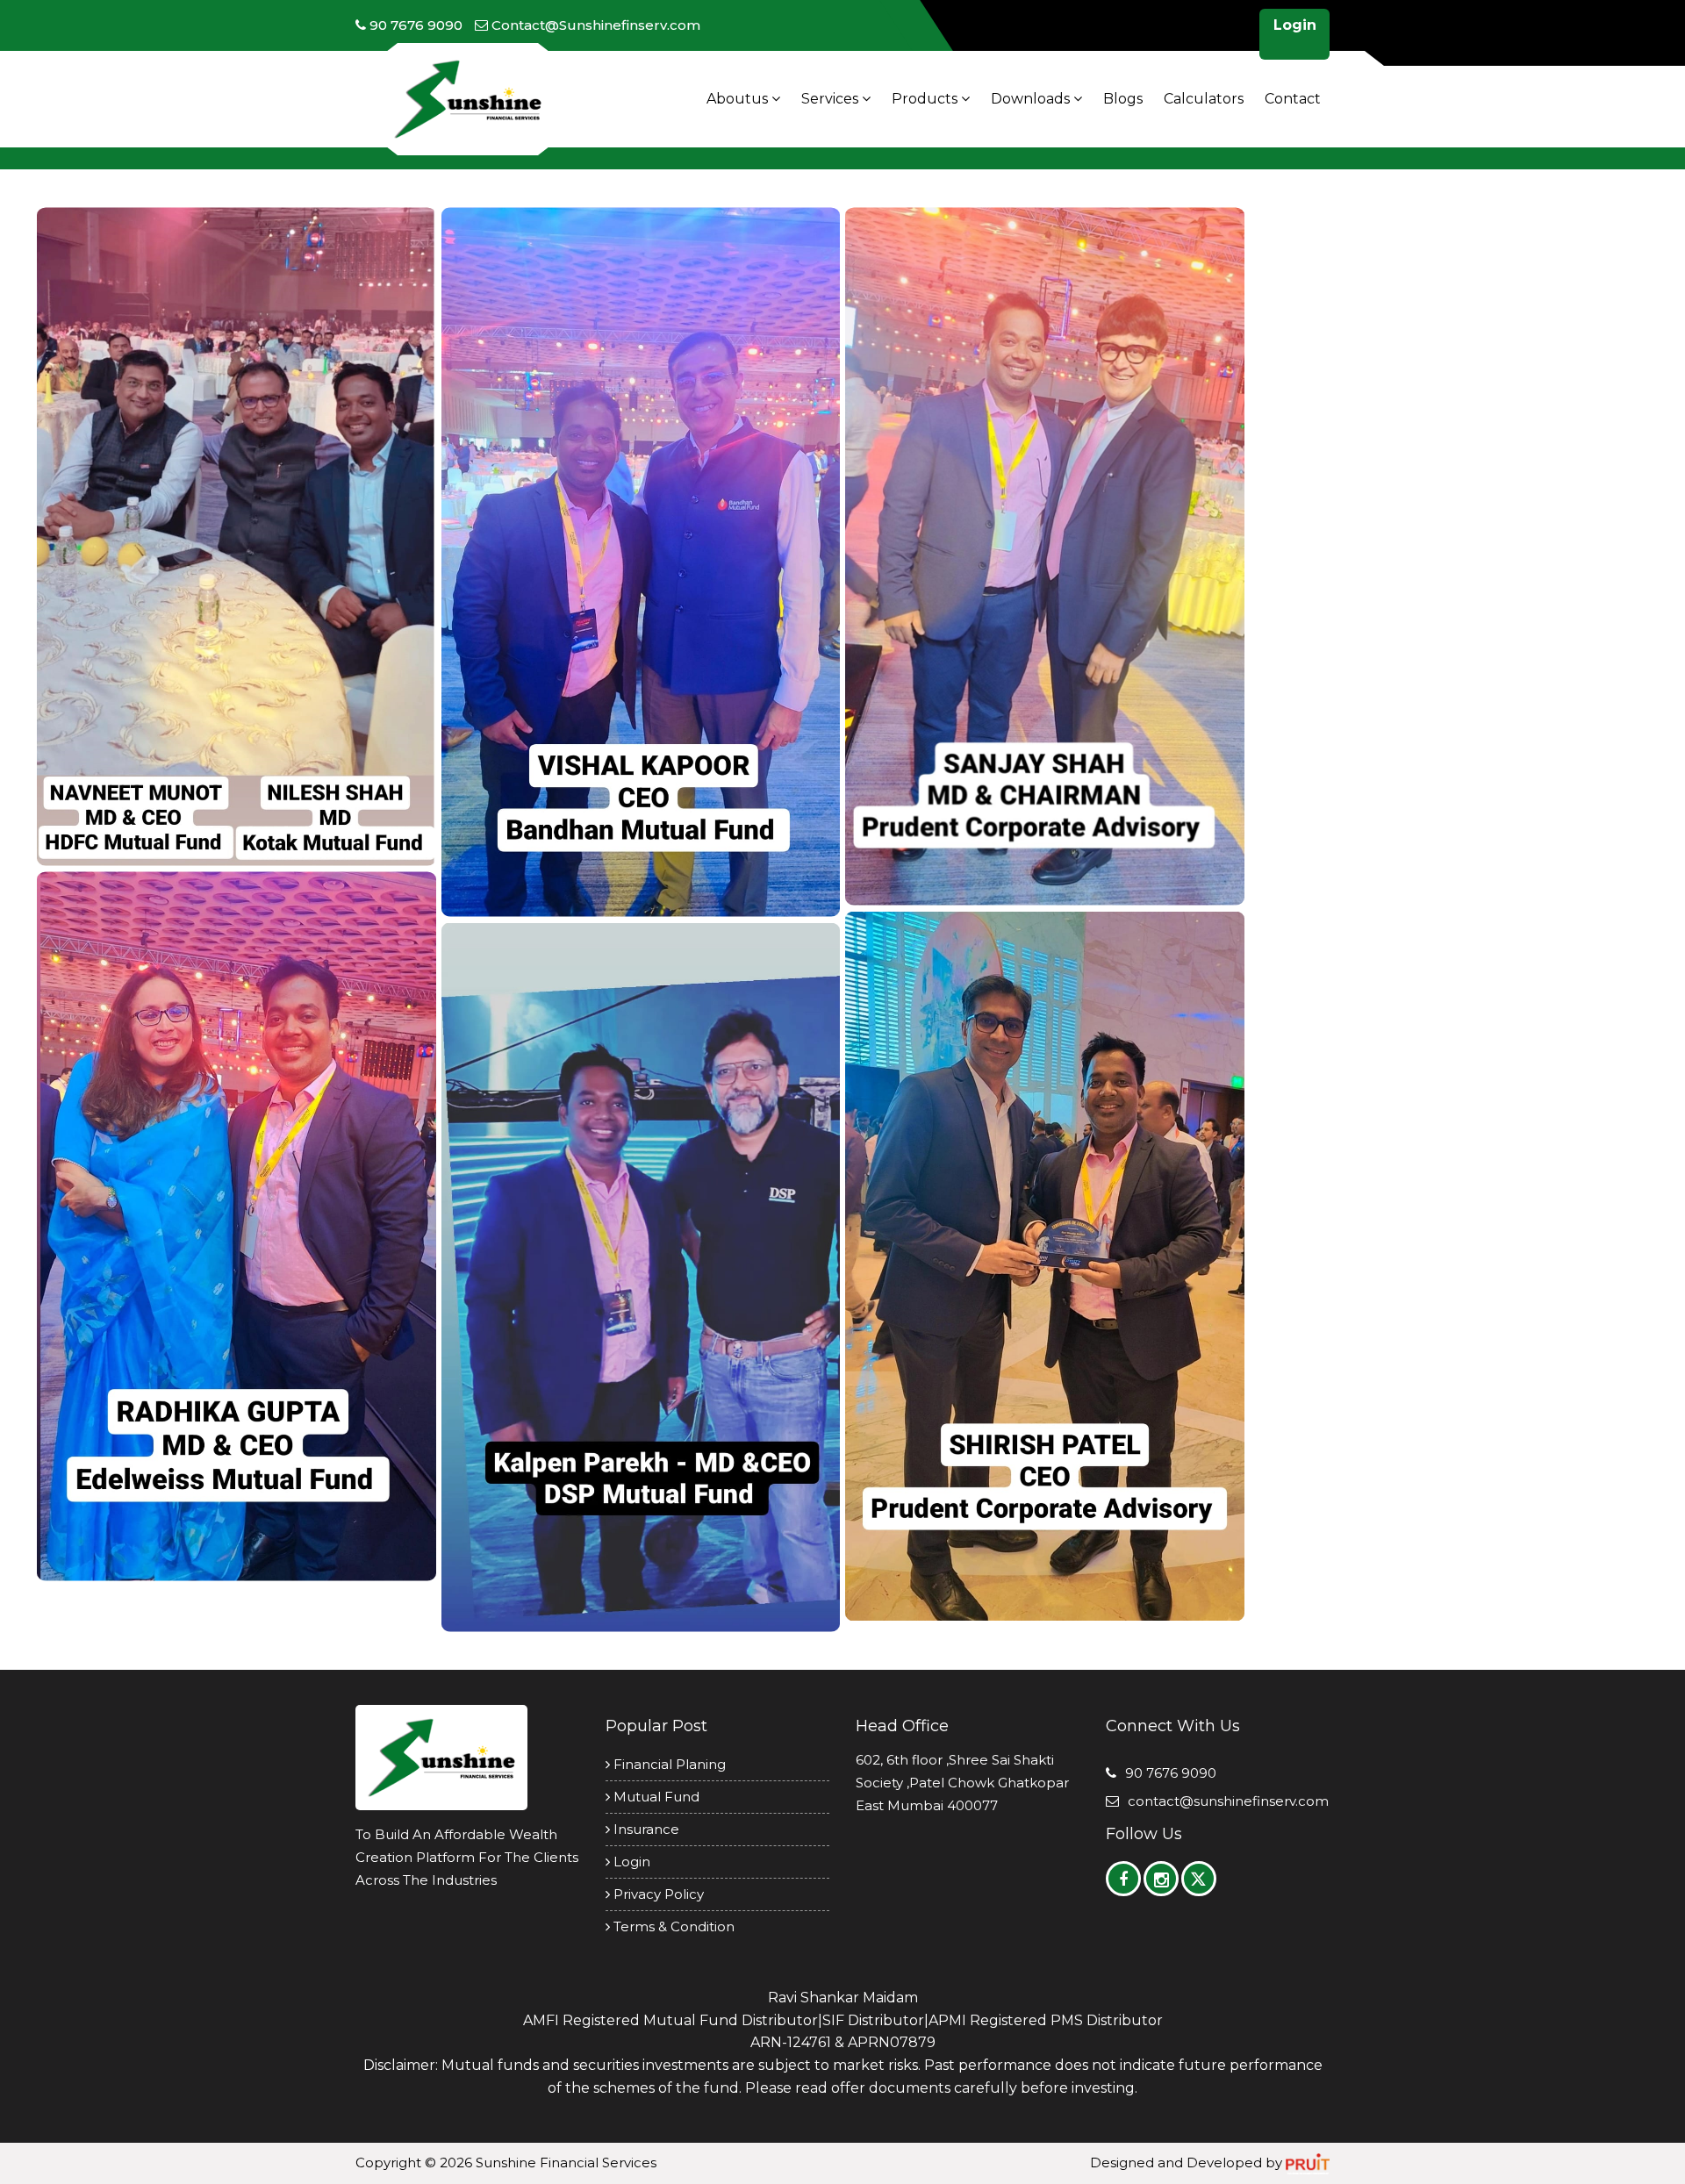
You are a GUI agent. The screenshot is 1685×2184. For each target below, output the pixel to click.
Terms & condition (672, 1926)
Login (1295, 25)
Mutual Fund (655, 1797)
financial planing (668, 1764)
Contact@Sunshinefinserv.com (1228, 1801)
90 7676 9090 (1171, 1773)
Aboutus (739, 99)
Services (832, 99)
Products (926, 99)
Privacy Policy (657, 1894)
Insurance (645, 1829)
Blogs (1123, 99)
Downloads (1032, 99)
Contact (1293, 99)
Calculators (1204, 99)
